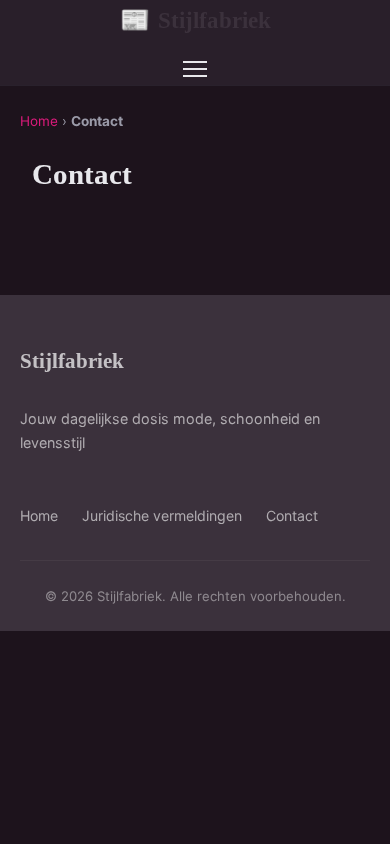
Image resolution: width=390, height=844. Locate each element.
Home (39, 121)
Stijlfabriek (195, 20)
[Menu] (195, 69)
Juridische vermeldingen (162, 515)
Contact (292, 515)
